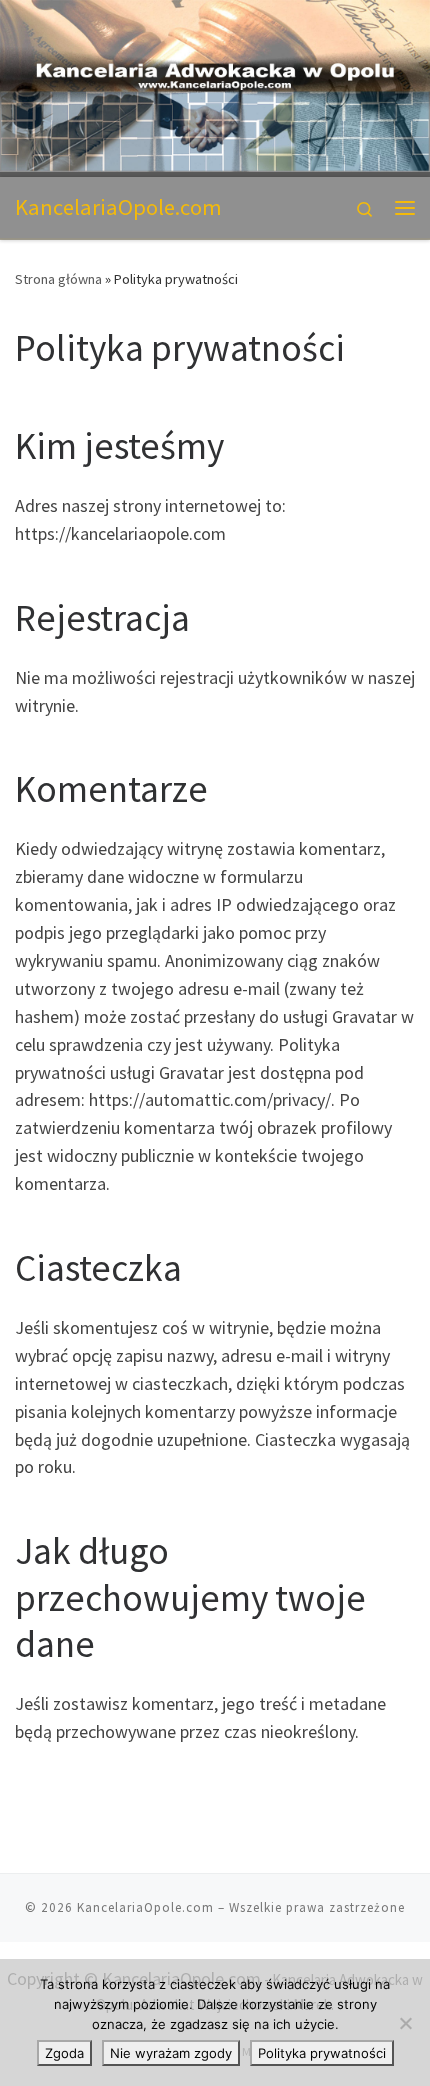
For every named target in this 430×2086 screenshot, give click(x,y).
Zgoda (64, 2053)
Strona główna (58, 279)
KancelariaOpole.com (145, 1907)
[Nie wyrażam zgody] (405, 2023)
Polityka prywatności (322, 2053)
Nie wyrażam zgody (171, 2053)
